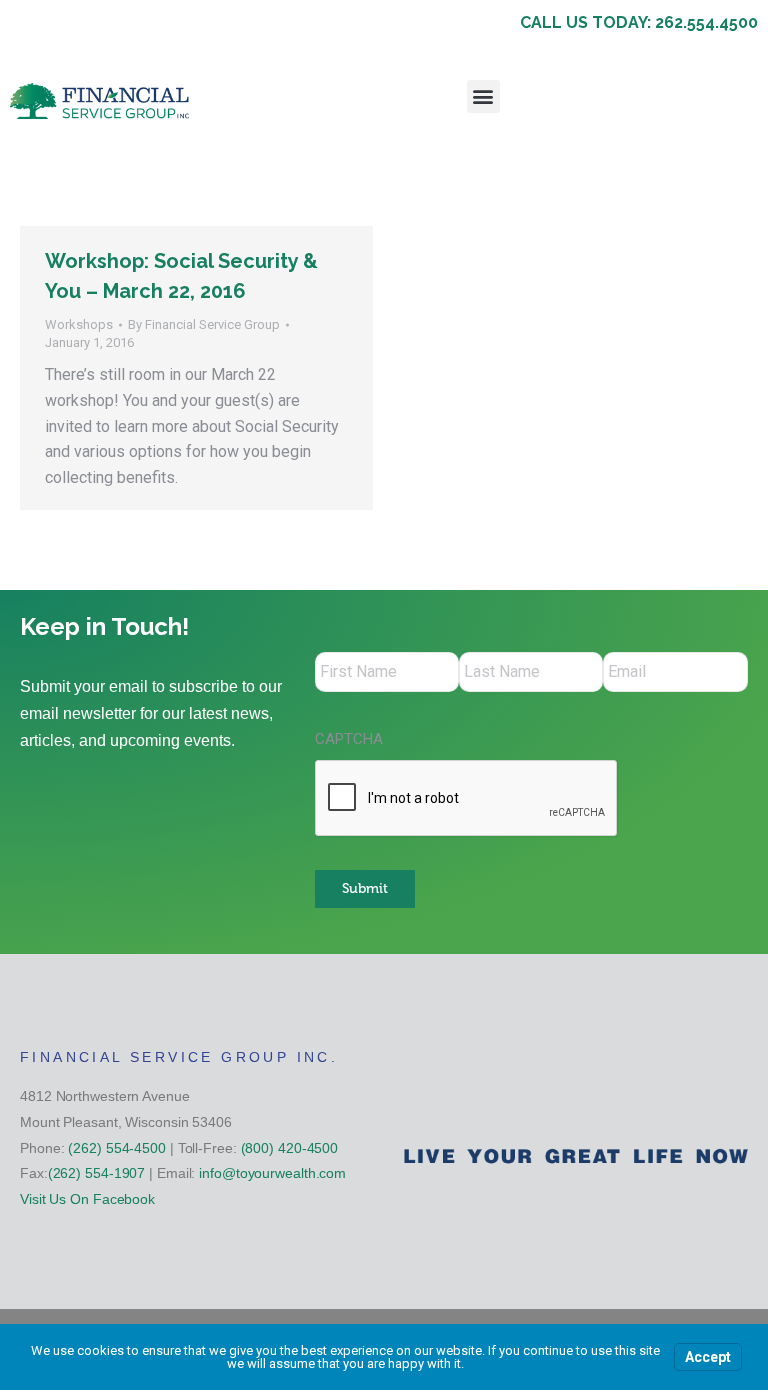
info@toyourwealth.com (272, 1173)
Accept (708, 1357)
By (204, 324)
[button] (483, 96)
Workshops (79, 324)
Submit (365, 888)
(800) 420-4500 (290, 1148)
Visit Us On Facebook (87, 1199)
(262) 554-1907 (97, 1173)
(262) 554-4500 (117, 1148)
